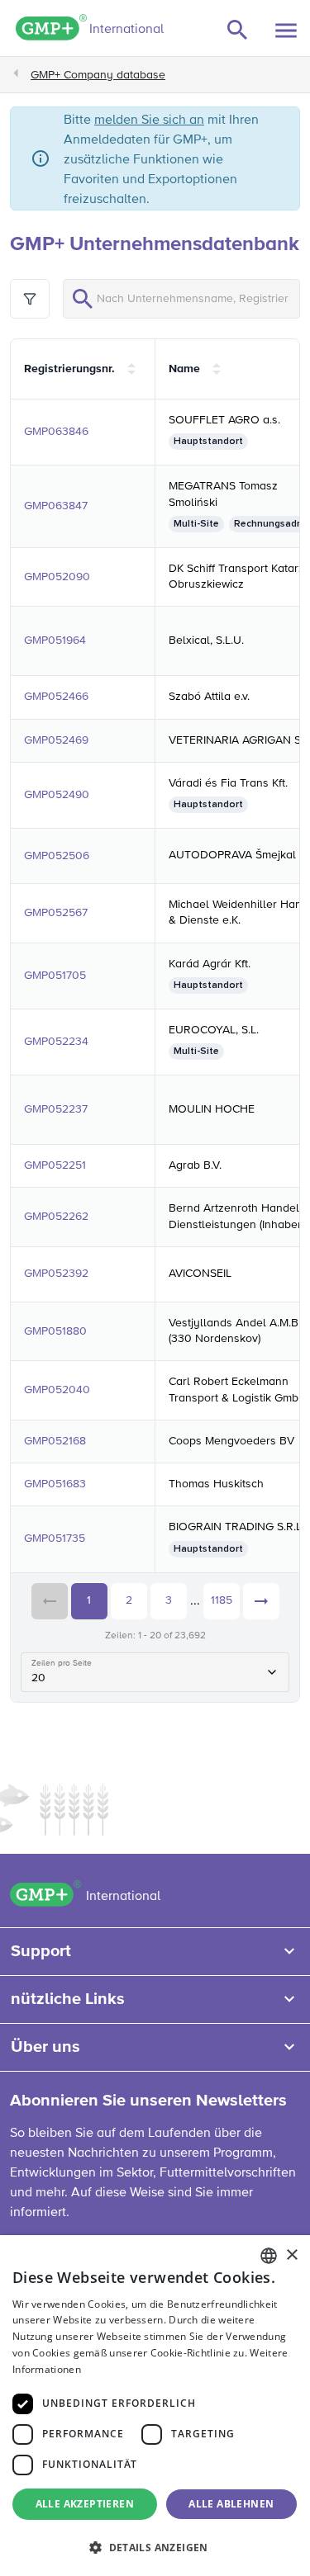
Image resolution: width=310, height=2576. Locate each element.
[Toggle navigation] (286, 31)
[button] (155, 2547)
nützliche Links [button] (68, 1999)
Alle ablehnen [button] (231, 2504)
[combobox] (269, 2256)
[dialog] (155, 2406)
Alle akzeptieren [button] (85, 2504)
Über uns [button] (45, 2047)
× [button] (291, 2255)
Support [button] (41, 1951)
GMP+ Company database (98, 75)
